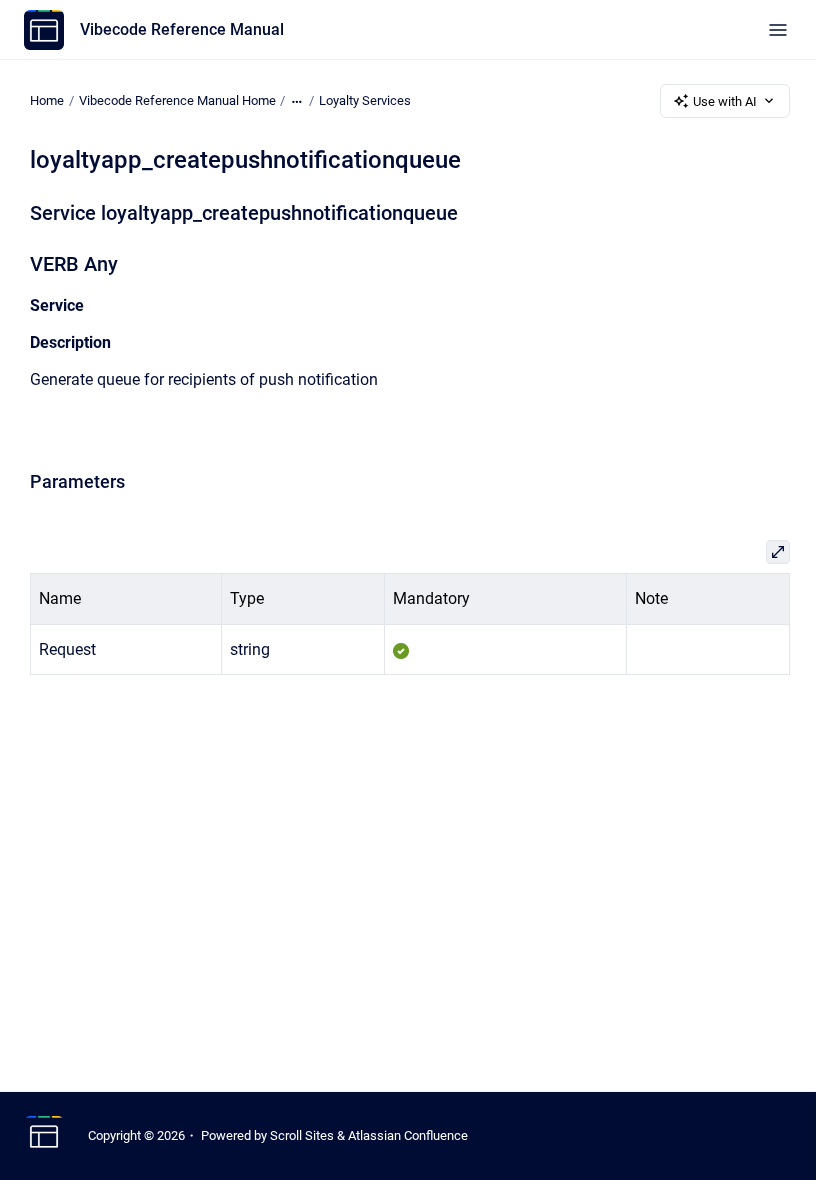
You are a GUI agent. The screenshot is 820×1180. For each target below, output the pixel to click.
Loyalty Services (365, 100)
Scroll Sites (302, 1135)
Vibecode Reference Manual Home (177, 100)
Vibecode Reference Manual (182, 29)
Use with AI (725, 101)
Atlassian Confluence (408, 1135)
